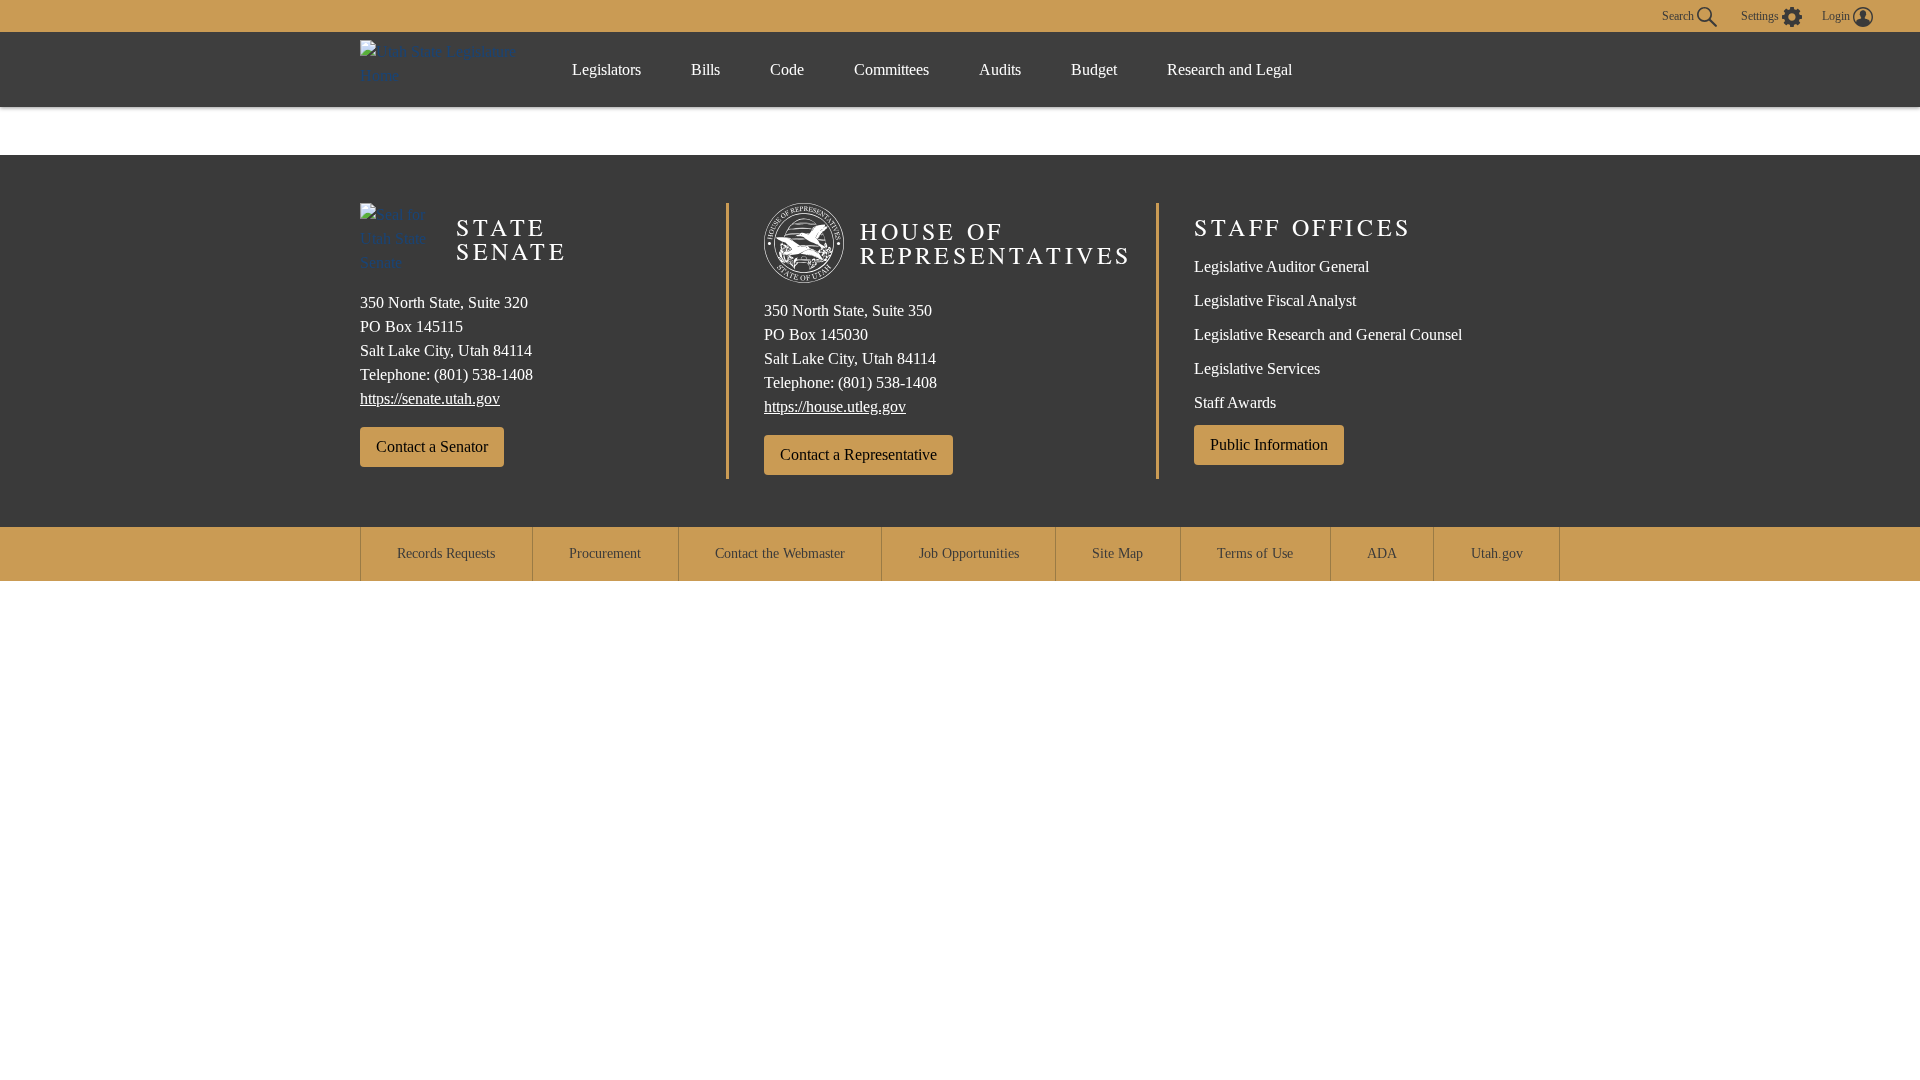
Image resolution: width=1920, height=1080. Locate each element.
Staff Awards (1235, 402)
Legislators (606, 69)
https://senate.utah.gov (430, 398)
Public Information (1269, 444)
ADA (1382, 553)
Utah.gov (1497, 553)
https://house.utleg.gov (835, 406)
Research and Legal (1229, 69)
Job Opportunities (969, 553)
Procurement (605, 553)
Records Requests (446, 553)
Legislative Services (1257, 368)
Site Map (1117, 553)
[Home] (445, 69)
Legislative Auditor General (1281, 266)
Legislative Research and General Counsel (1328, 334)
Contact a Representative (858, 454)
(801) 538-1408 (483, 374)
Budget (1094, 69)
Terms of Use (1255, 553)
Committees (891, 69)
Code (787, 69)
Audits (1000, 69)
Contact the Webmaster (780, 553)
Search (1679, 15)
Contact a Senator (432, 446)
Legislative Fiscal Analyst (1275, 300)
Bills (705, 69)
